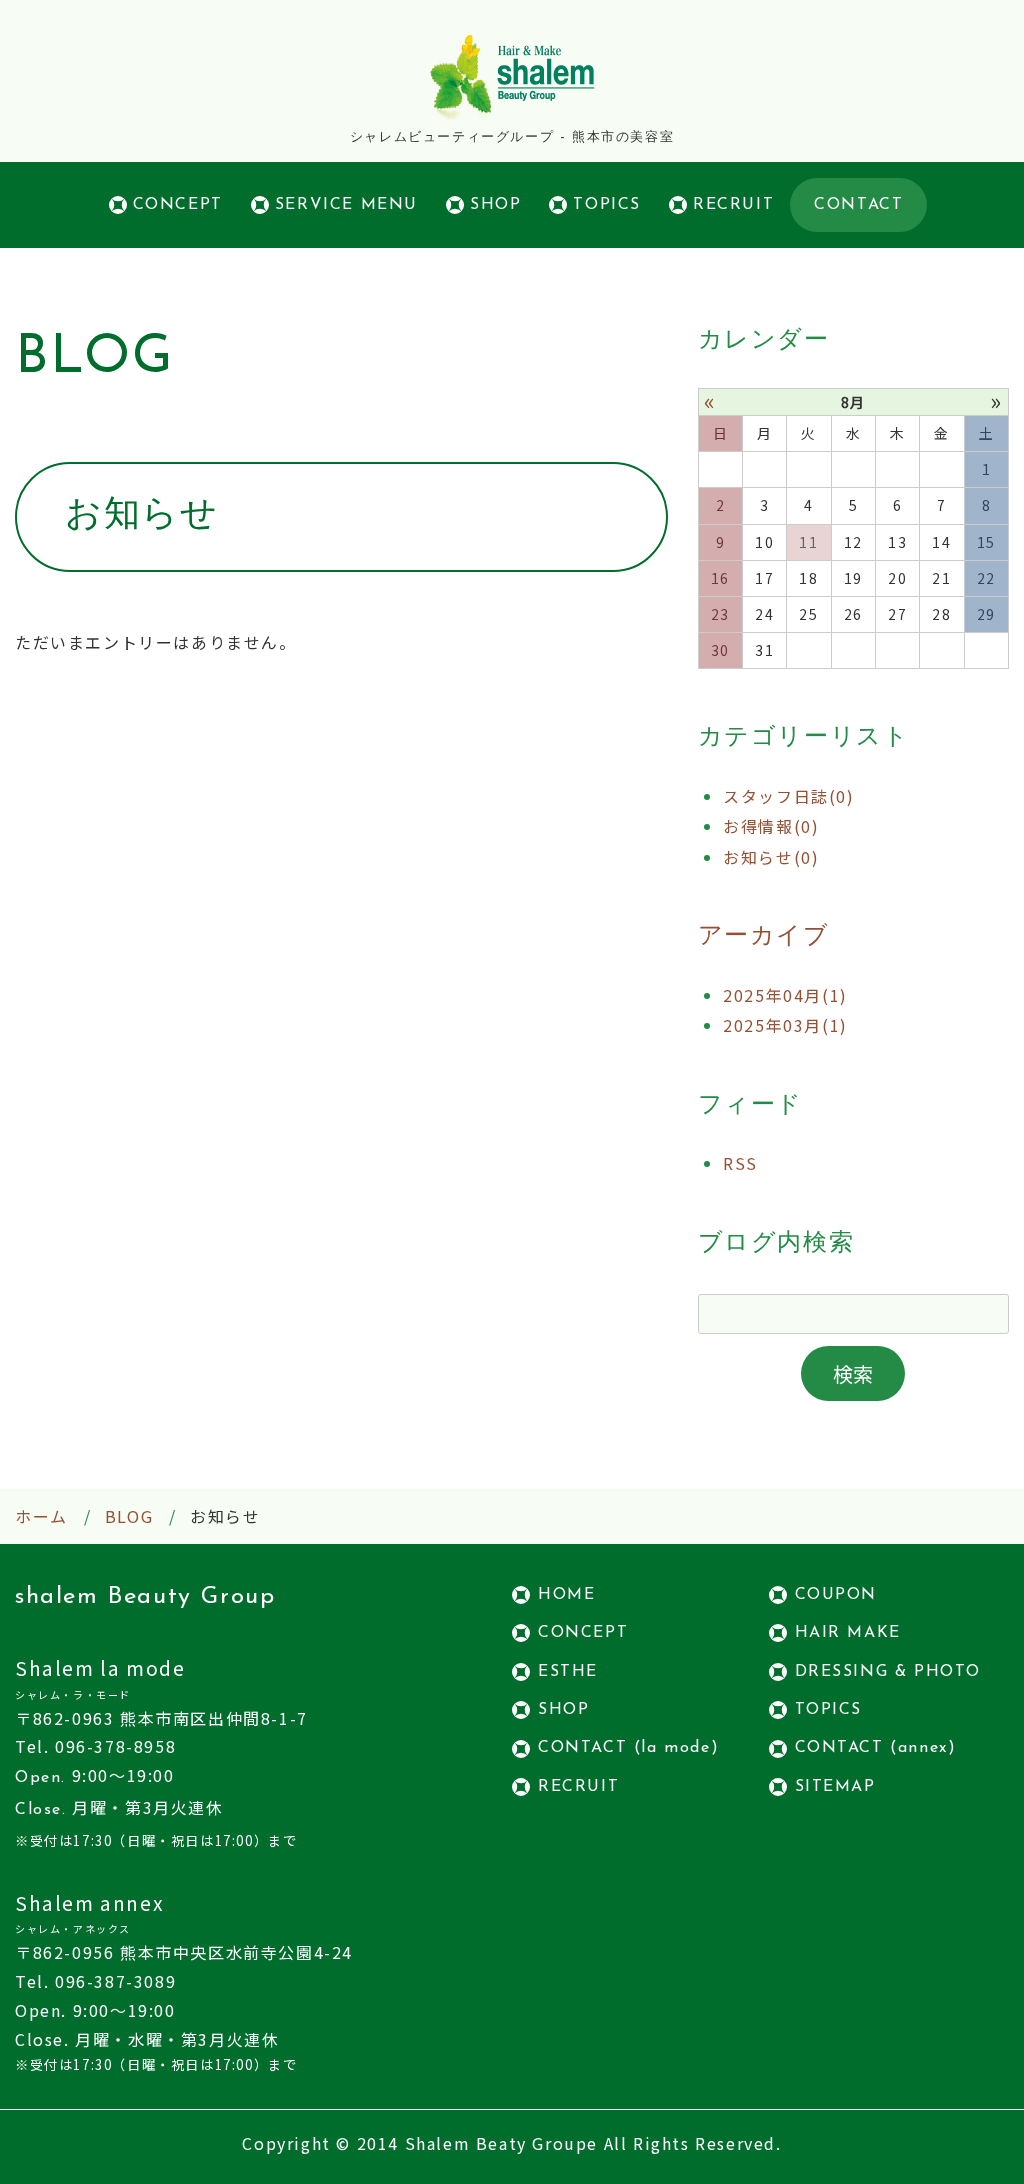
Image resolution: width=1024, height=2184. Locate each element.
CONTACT (858, 205)
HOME (566, 1595)
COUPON (836, 1595)
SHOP (495, 205)
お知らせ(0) (771, 857)
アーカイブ (764, 937)
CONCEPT (178, 205)
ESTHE (568, 1672)
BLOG (129, 1516)
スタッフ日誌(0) (788, 796)
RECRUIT (733, 205)
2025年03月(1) (785, 1025)
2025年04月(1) (785, 995)
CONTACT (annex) (876, 1748)
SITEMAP (835, 1787)
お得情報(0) (771, 826)
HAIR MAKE (848, 1633)
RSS (740, 1163)
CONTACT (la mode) (628, 1748)
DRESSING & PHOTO (888, 1672)
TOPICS (607, 205)
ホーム (41, 1516)
